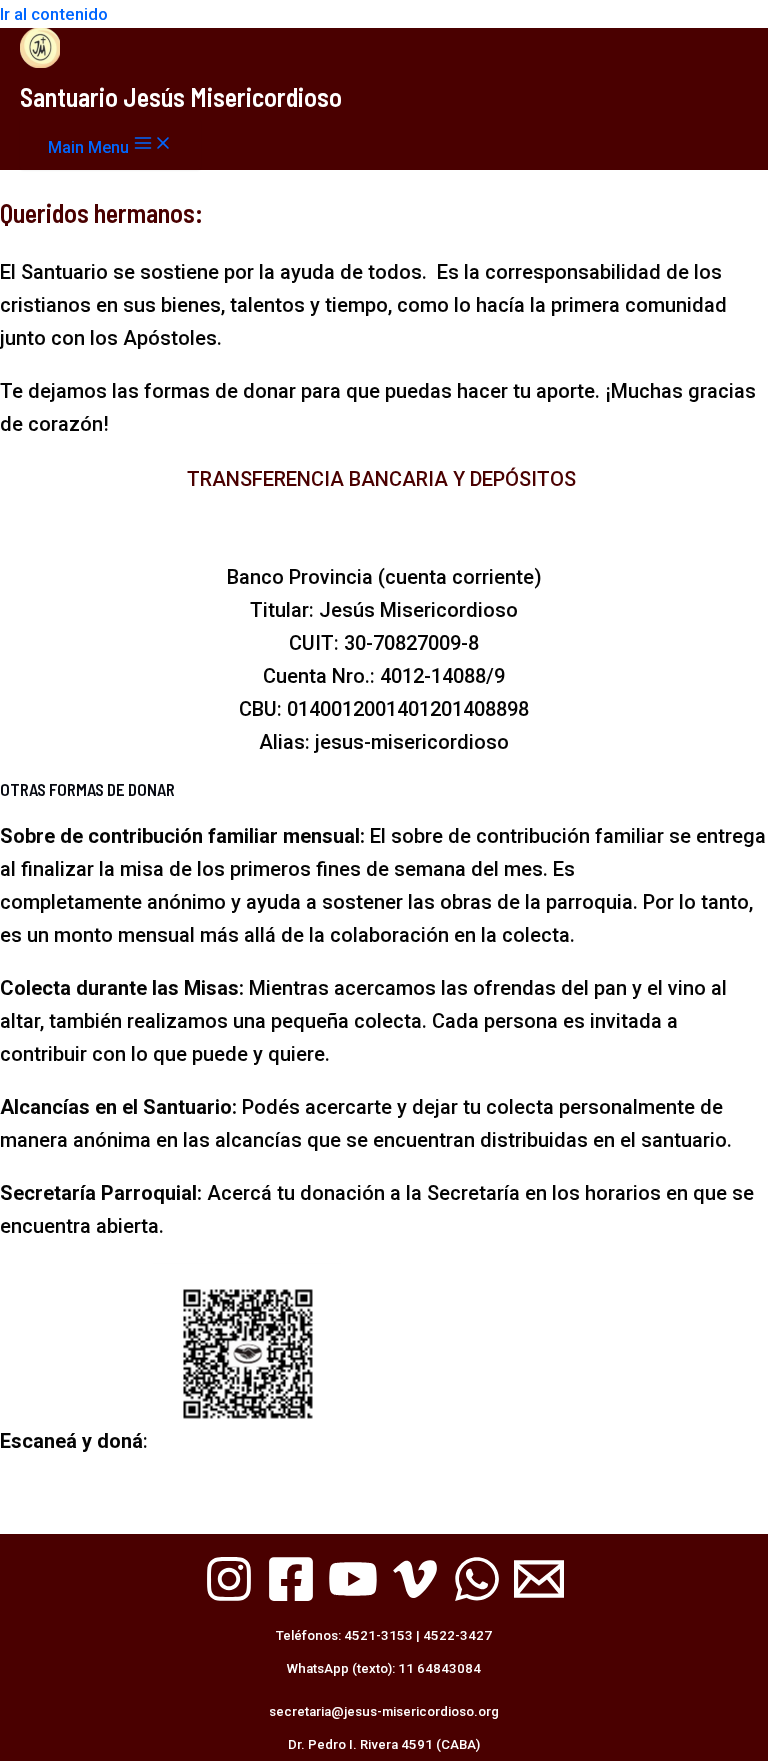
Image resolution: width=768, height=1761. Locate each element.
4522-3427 (457, 1635)
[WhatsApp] (477, 1598)
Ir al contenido (54, 14)
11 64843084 (439, 1668)
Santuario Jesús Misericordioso (181, 96)
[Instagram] (229, 1598)
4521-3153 (378, 1635)
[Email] (539, 1598)
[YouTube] (353, 1598)
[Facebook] (291, 1598)
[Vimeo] (415, 1598)
